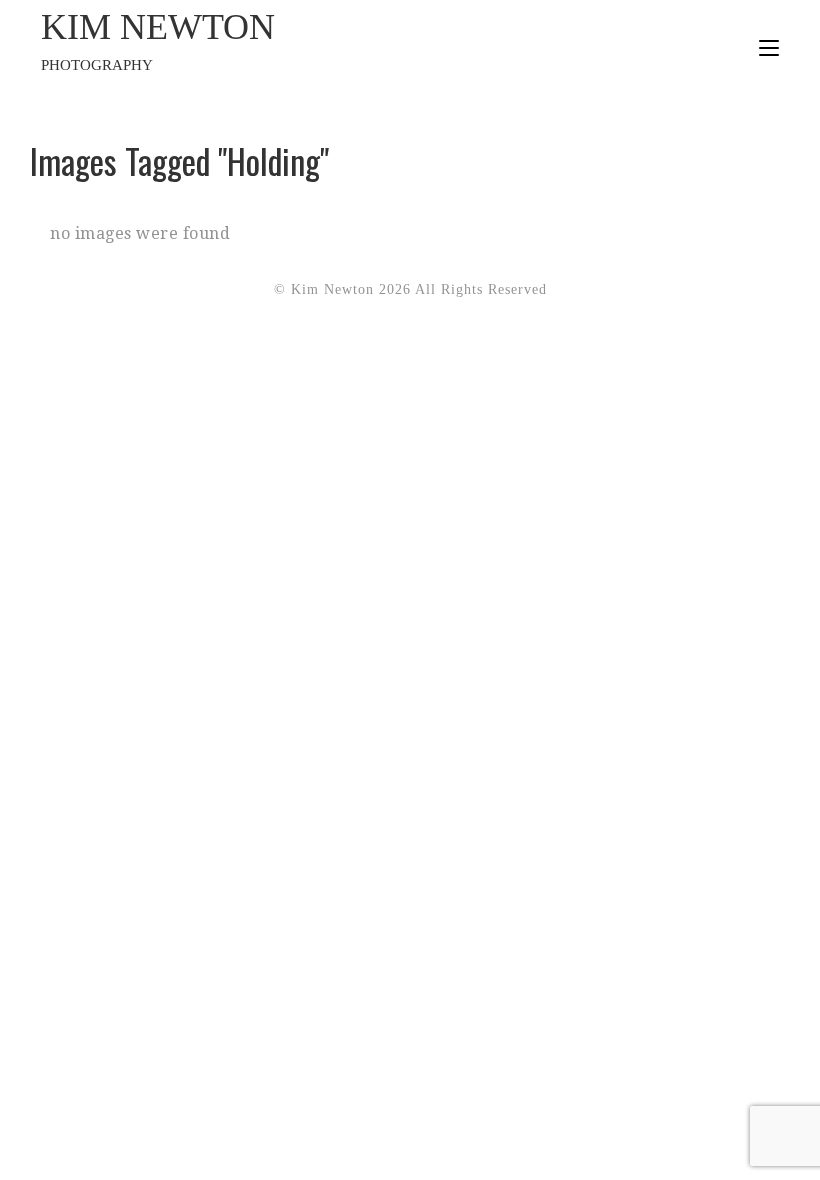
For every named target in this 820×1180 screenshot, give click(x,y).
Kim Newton (158, 40)
